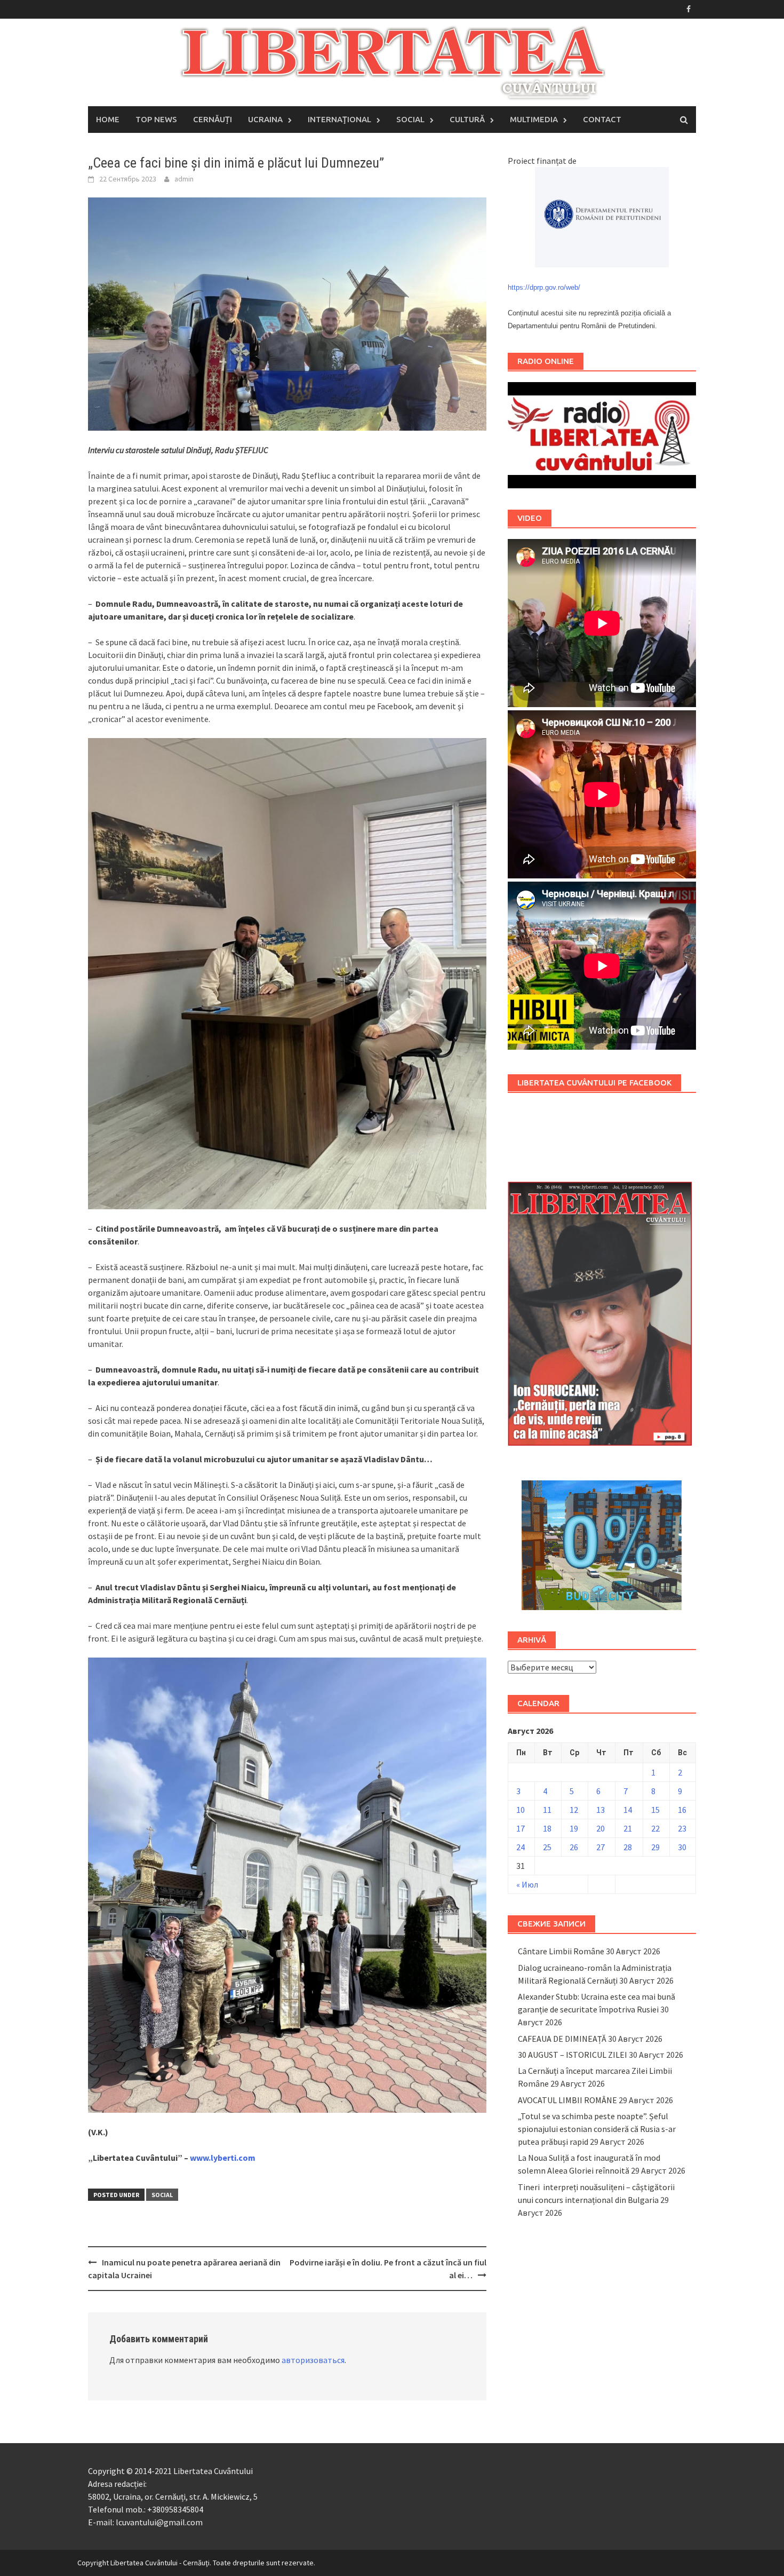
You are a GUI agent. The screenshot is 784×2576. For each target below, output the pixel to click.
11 (547, 1810)
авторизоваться (313, 2360)
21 (628, 1828)
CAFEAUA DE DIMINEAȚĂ (562, 2039)
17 (521, 1828)
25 (547, 1847)
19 (574, 1828)
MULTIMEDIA (534, 119)
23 (682, 1828)
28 (628, 1847)
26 (574, 1847)
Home (108, 119)
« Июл (527, 1884)
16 (682, 1810)
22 (655, 1828)
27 (601, 1847)
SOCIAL (410, 119)
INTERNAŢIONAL (339, 119)
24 (521, 1847)
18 (547, 1828)
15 (655, 1810)
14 (628, 1810)
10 (521, 1810)
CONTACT (602, 119)
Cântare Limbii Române (561, 1951)
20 (601, 1828)
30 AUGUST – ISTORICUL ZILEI (573, 2055)
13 (601, 1810)
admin (184, 179)
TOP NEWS (156, 119)
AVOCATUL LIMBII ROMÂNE (567, 2100)
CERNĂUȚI (213, 119)
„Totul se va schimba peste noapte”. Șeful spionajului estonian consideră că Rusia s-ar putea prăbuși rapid (597, 2129)
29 (655, 1847)
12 (574, 1810)
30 (682, 1847)
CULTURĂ (467, 119)
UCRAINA (265, 119)
